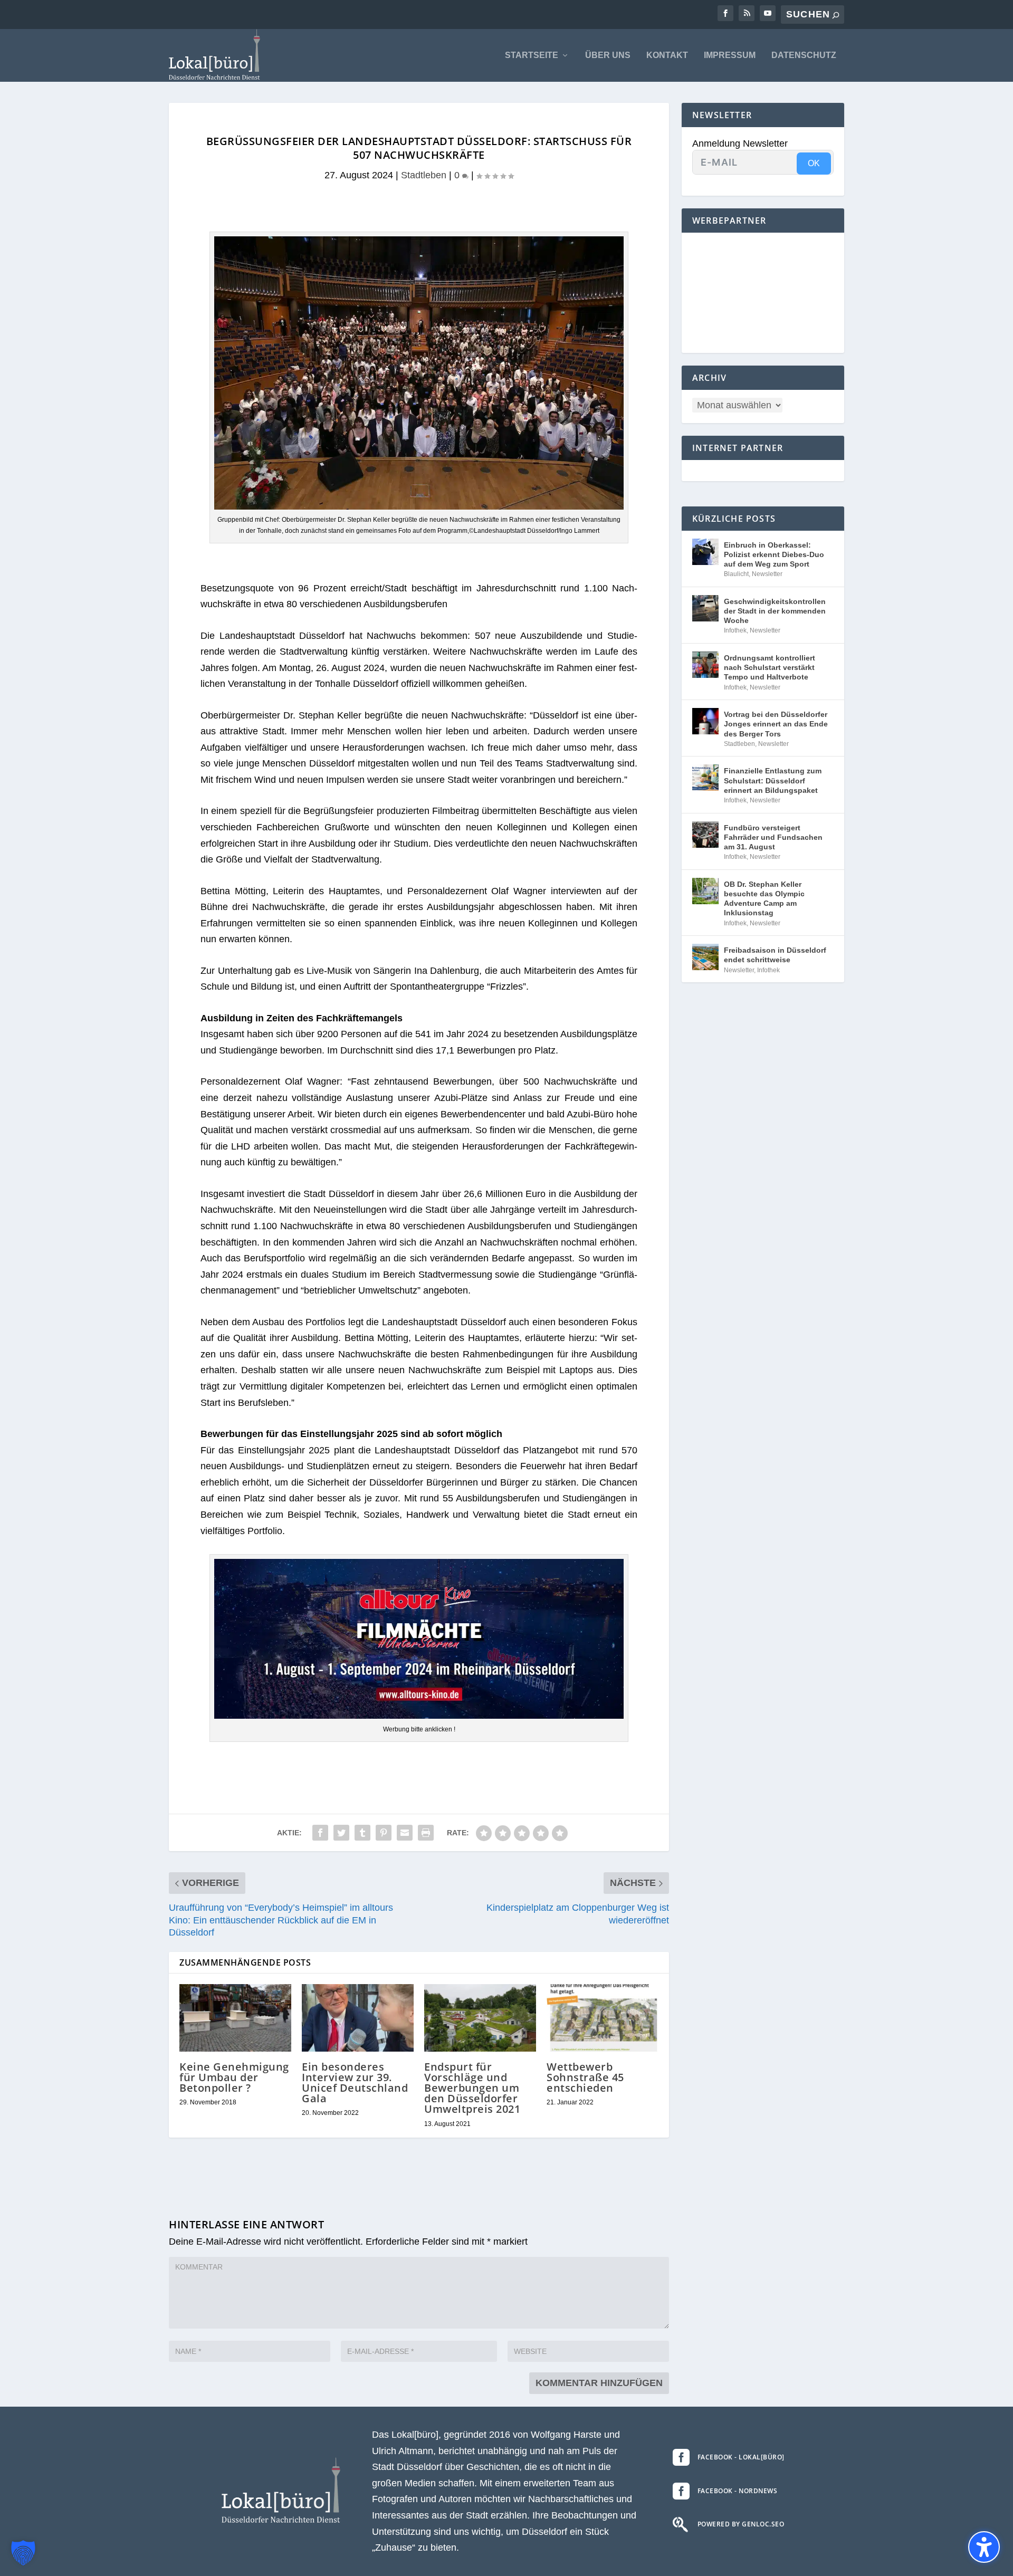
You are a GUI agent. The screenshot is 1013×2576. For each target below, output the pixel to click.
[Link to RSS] (747, 13)
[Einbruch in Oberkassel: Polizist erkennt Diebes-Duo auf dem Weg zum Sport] (705, 552)
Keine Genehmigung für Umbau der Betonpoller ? (234, 2077)
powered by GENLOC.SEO (741, 2524)
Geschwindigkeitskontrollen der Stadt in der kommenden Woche (775, 611)
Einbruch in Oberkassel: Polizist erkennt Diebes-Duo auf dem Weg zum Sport (774, 554)
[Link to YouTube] (768, 13)
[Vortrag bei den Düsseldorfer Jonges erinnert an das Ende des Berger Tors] (705, 721)
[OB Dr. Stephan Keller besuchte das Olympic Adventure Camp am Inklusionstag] (705, 891)
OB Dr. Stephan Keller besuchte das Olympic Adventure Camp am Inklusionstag (764, 899)
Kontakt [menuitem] (667, 55)
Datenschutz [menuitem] (804, 55)
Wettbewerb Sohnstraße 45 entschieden (585, 2077)
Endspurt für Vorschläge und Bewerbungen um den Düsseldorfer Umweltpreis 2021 (472, 2088)
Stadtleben (424, 175)
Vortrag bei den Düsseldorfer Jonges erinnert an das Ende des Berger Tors (776, 724)
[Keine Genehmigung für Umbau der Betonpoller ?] (235, 2018)
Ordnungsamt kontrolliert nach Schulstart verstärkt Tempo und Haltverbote (770, 667)
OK (814, 163)
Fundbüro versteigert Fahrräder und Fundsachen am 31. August (773, 837)
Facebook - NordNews (738, 2491)
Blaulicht (736, 574)
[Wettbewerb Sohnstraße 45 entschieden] (603, 2018)
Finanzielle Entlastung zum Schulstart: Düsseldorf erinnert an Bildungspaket (773, 780)
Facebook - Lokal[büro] (741, 2457)
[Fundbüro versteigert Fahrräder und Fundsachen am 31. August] (705, 835)
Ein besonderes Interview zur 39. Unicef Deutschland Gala (355, 2083)
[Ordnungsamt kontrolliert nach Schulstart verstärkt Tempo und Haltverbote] (705, 665)
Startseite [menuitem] (532, 55)
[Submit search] (836, 15)
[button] (23, 2553)
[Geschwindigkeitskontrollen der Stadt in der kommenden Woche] (705, 608)
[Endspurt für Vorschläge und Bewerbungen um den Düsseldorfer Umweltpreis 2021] (480, 2018)
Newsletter (767, 574)
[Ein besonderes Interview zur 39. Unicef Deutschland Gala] (358, 2018)
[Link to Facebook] (725, 13)
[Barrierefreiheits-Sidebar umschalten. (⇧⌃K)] (984, 2547)
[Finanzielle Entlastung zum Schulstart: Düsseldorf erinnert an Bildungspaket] (705, 778)
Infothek (735, 630)
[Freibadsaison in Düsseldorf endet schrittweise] (705, 957)
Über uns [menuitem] (608, 55)
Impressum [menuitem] (730, 55)
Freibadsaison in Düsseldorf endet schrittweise (775, 955)
